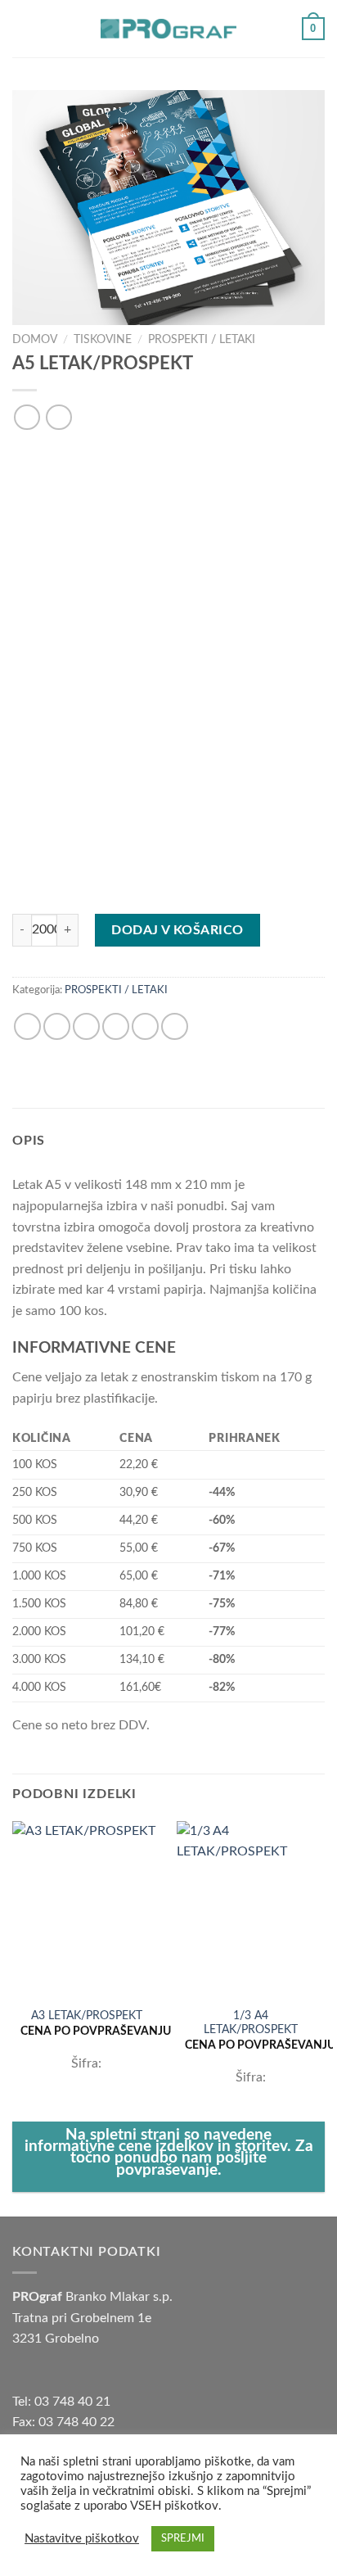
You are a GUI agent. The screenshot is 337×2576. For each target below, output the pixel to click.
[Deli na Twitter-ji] (86, 1026)
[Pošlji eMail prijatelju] (116, 1026)
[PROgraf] (168, 28)
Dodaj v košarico (177, 930)
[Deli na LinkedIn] (175, 1026)
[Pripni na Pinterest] (145, 1026)
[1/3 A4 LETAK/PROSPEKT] (251, 1910)
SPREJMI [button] (183, 2539)
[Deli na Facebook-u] (57, 1026)
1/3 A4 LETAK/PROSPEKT (251, 2023)
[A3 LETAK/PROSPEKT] (86, 1910)
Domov (35, 340)
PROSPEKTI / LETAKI (202, 340)
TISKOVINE (103, 340)
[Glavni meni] (22, 28)
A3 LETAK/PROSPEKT (87, 2016)
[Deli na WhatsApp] (27, 1026)
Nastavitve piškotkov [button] (82, 2539)
